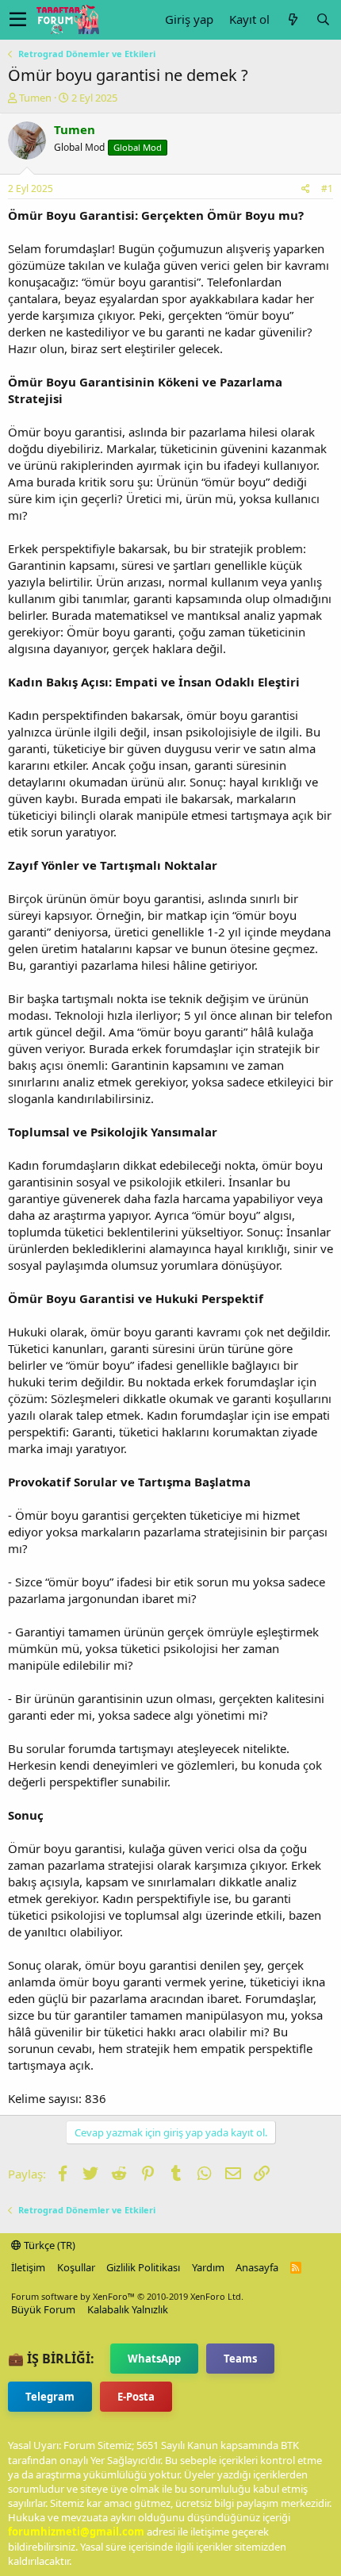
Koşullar (76, 2267)
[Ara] (323, 19)
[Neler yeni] (293, 19)
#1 (327, 188)
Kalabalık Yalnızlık (128, 2309)
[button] (18, 20)
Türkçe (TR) (48, 2245)
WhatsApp (154, 2359)
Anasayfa (257, 2267)
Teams (240, 2359)
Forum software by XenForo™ (127, 2296)
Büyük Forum (43, 2309)
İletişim (28, 2267)
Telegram (50, 2397)
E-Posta (136, 2397)
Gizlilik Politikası (143, 2267)
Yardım (208, 2267)
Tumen (35, 98)
